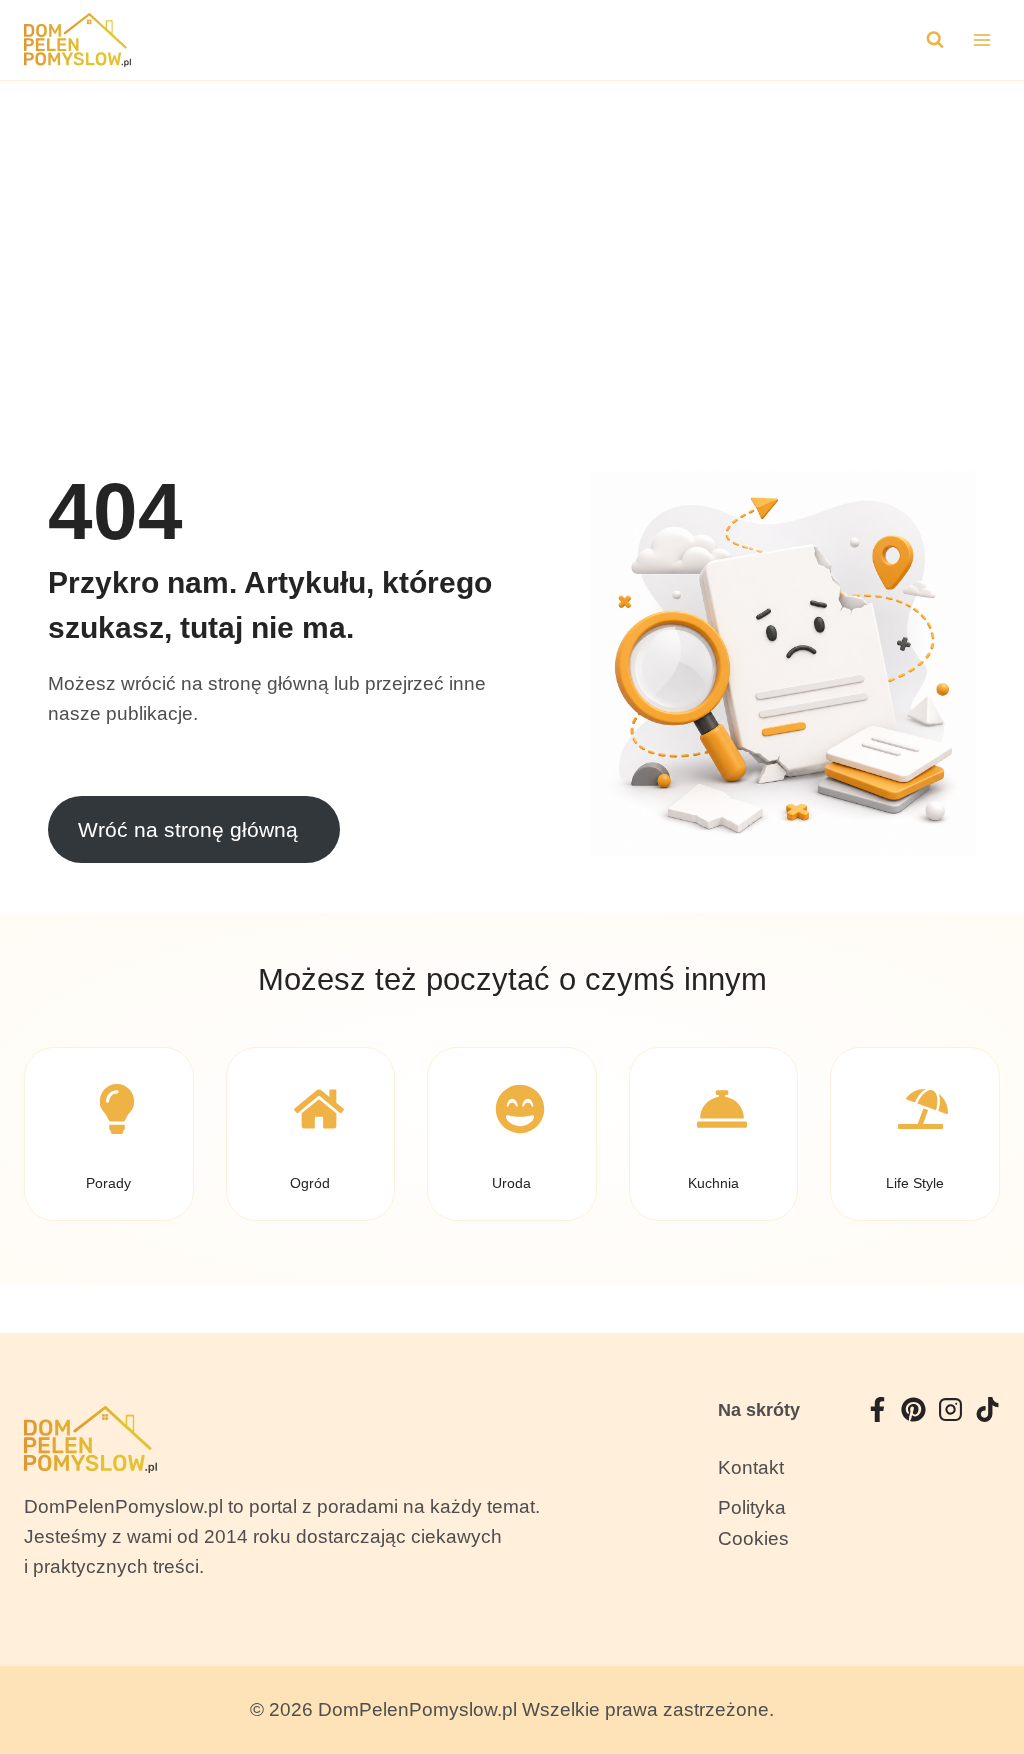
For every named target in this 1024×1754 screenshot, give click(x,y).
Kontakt (751, 1467)
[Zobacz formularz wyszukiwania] (935, 40)
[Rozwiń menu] (981, 39)
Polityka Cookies (753, 1522)
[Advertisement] (512, 231)
